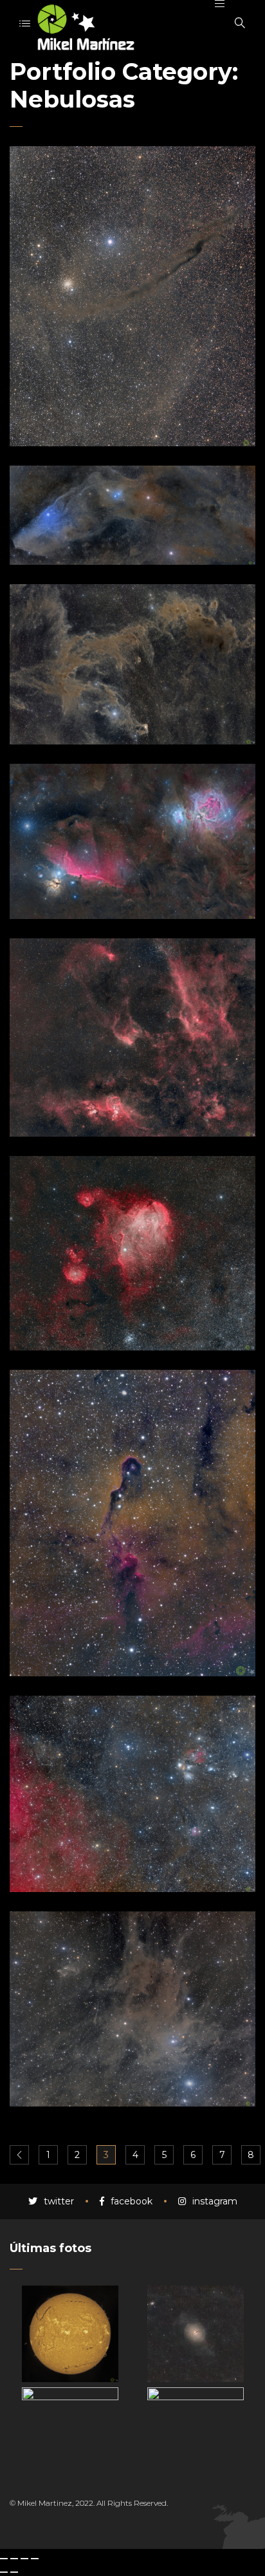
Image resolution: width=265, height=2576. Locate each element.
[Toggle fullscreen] (24, 2559)
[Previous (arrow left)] (4, 2572)
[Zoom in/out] (35, 2559)
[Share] (14, 2559)
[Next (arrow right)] (14, 2572)
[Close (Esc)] (4, 2559)
